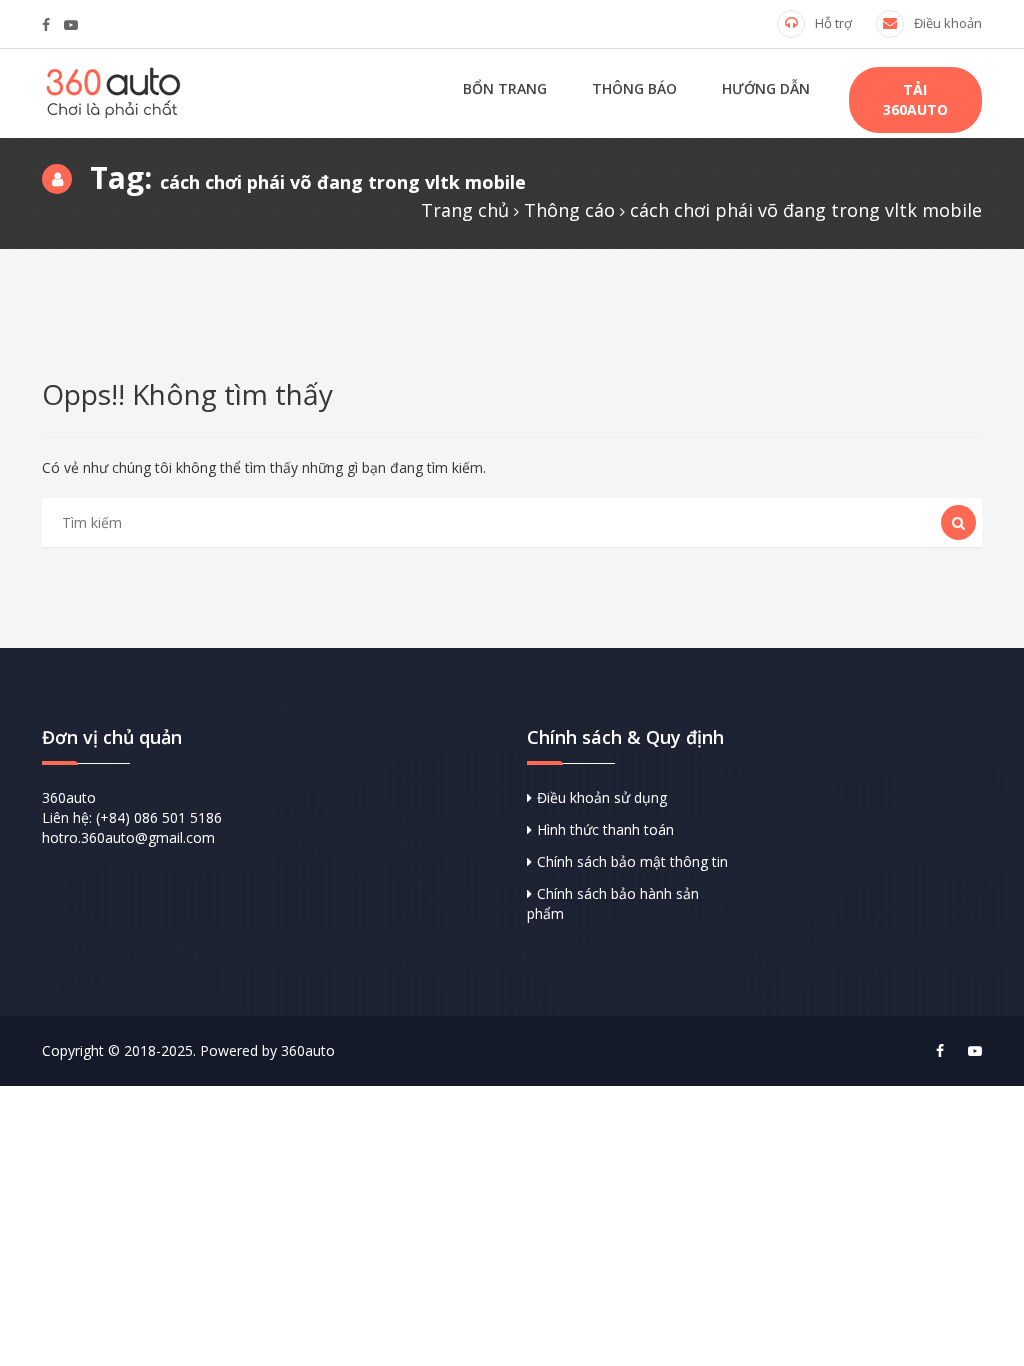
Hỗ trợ (833, 23)
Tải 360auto (915, 99)
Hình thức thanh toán (605, 829)
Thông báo (634, 88)
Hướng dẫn (766, 88)
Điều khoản (948, 23)
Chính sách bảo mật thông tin (632, 861)
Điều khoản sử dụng (602, 797)
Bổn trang (505, 88)
